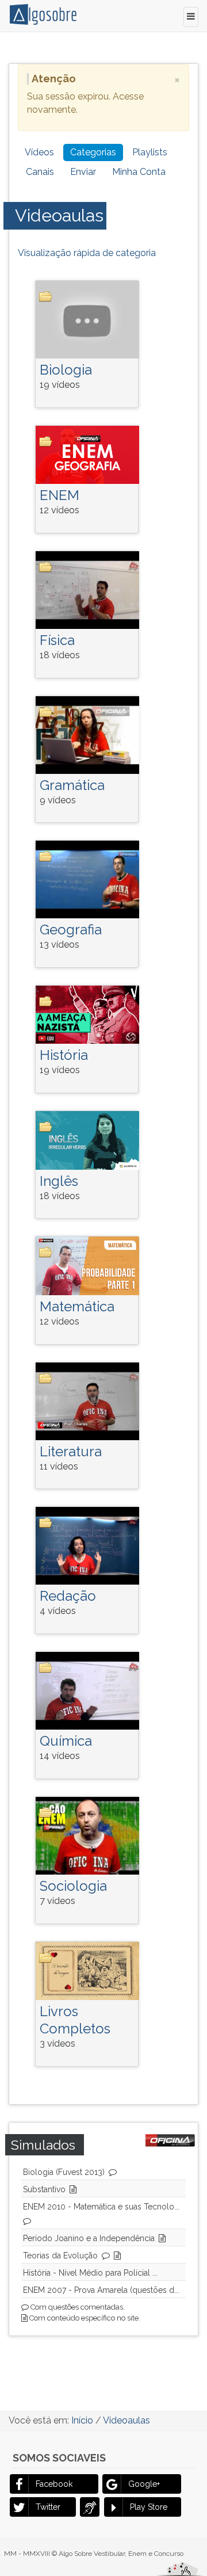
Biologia (66, 370)
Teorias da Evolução (60, 2256)
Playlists (150, 152)
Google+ (144, 2484)
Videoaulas (59, 215)
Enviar (83, 172)
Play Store (149, 2507)
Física (57, 640)
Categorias (93, 152)
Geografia (71, 930)
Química (66, 1741)
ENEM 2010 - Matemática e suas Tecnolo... (101, 2207)
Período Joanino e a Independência (89, 2238)
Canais (40, 172)
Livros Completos (75, 2020)
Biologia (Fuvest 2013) (64, 2172)
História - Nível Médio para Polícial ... (90, 2273)
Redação (68, 1596)
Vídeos (39, 152)
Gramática (72, 785)
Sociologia (73, 1886)
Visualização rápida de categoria (87, 253)
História (64, 1055)
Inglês (59, 1181)
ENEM (60, 495)
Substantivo (44, 2189)
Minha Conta (139, 172)
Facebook (54, 2484)
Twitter (48, 2507)
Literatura (71, 1451)
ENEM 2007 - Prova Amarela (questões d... (101, 2290)
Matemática (77, 1306)
